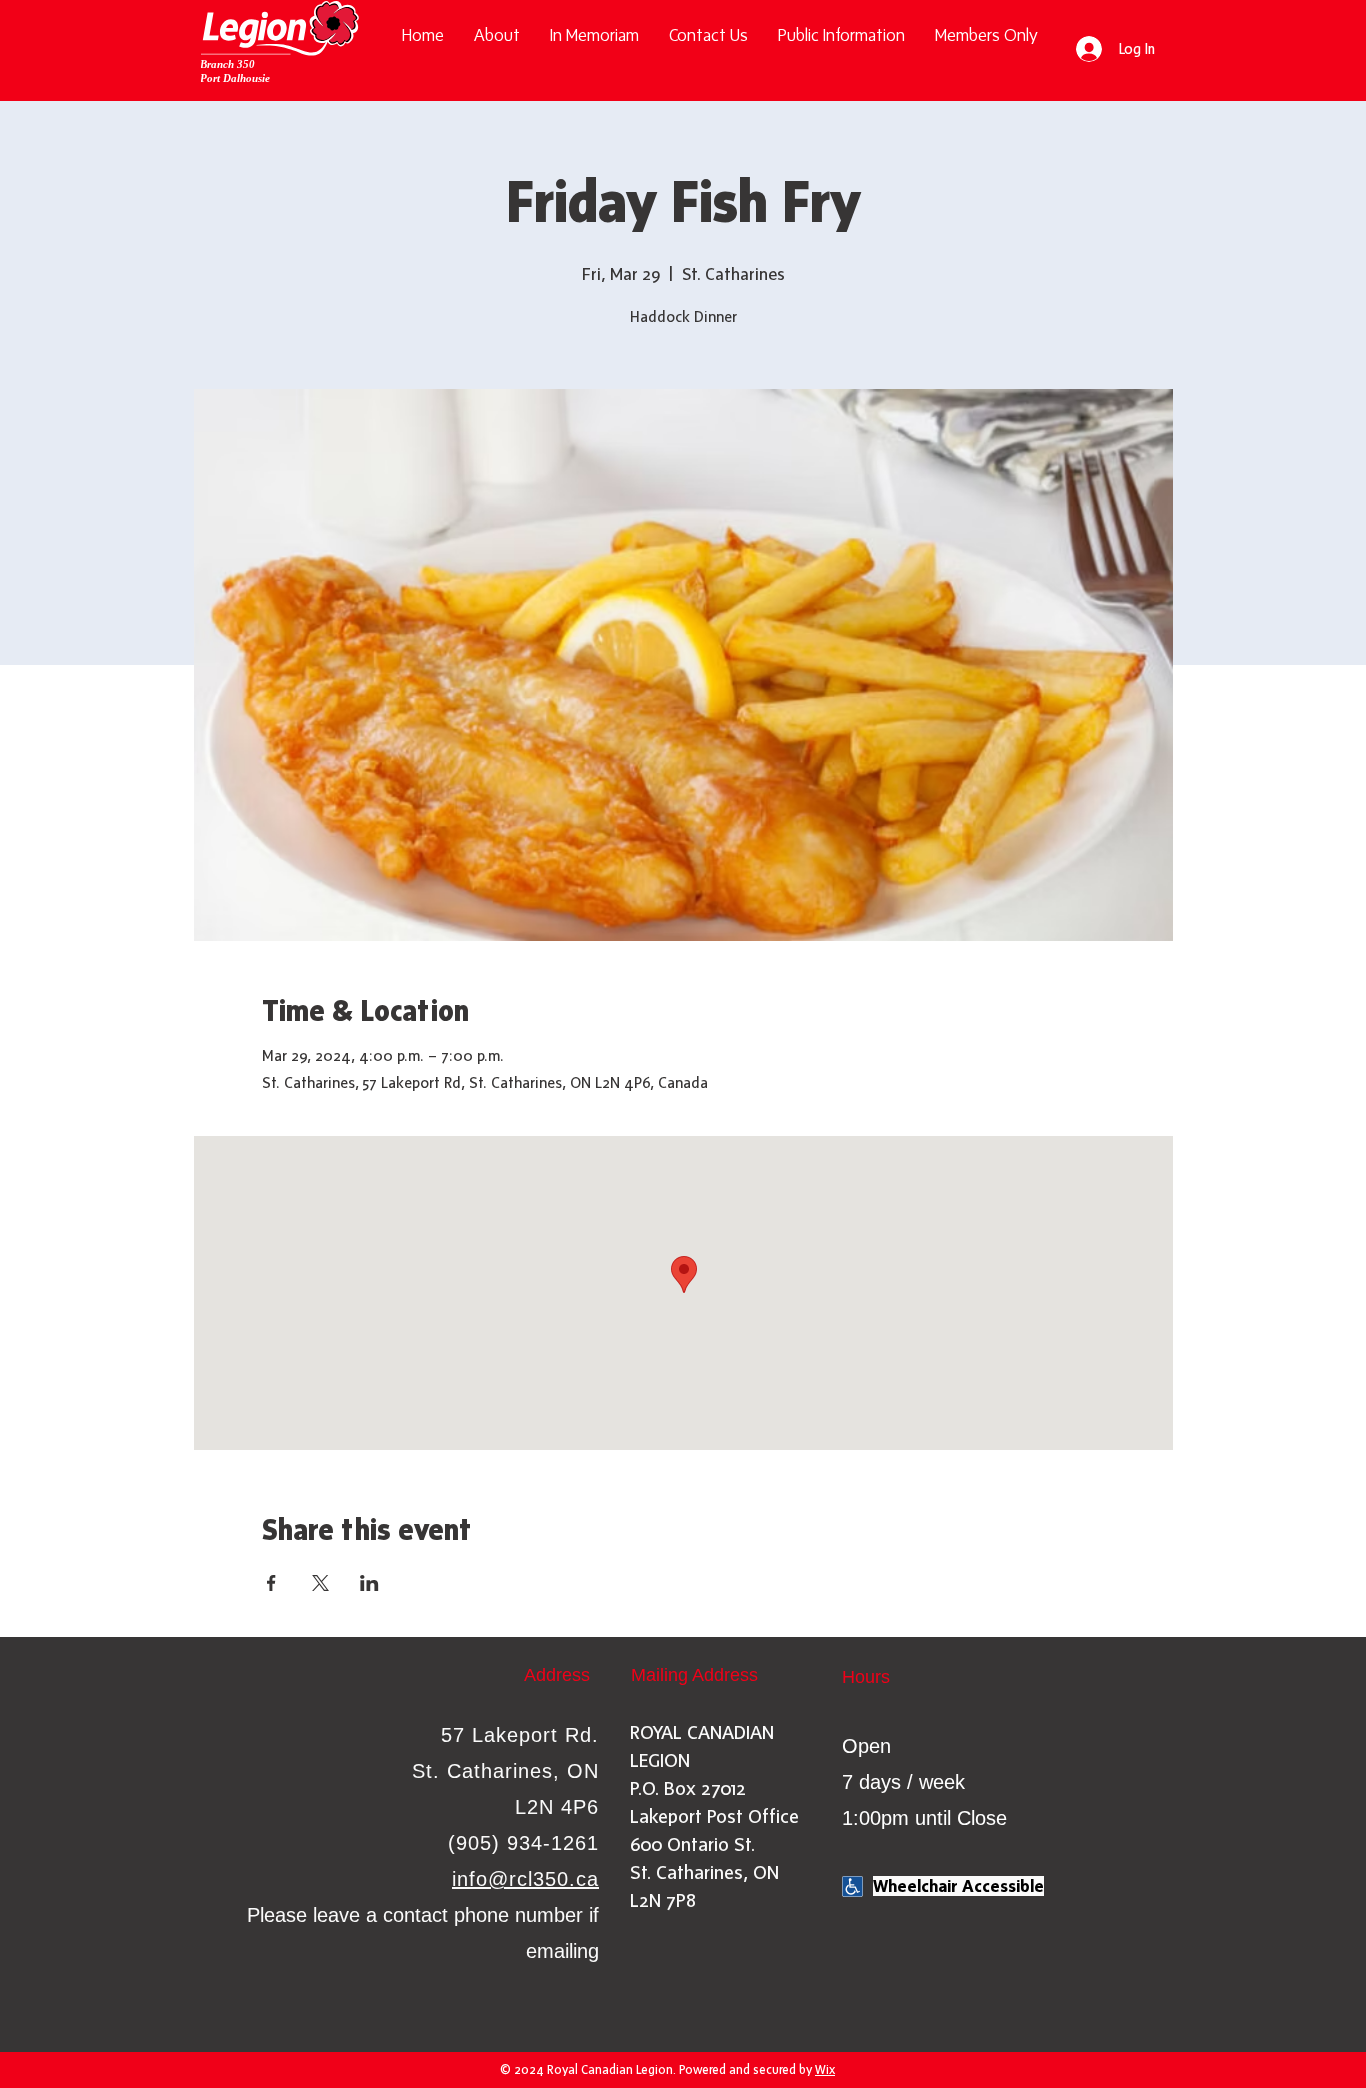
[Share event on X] (320, 1583)
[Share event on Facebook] (271, 1583)
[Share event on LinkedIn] (369, 1583)
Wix (825, 2069)
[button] (841, 35)
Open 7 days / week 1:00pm (903, 1782)
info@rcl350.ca (525, 1879)
